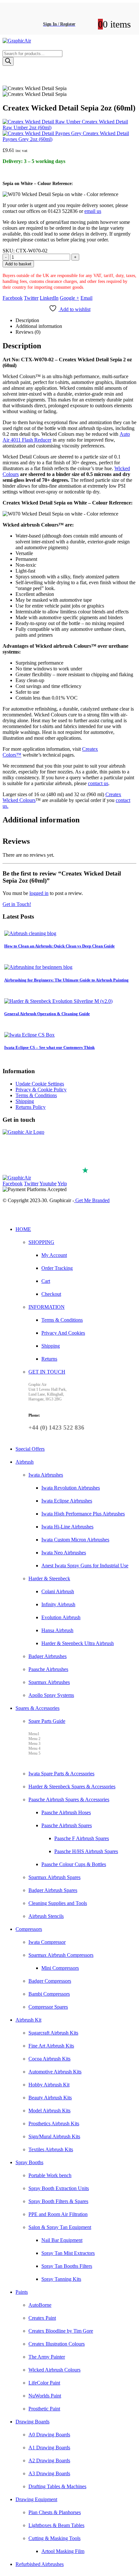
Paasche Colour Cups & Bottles (74, 1864)
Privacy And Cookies (63, 1333)
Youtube (48, 1184)
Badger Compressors (50, 1981)
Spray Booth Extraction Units (59, 2188)
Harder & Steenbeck (49, 1578)
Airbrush (25, 1462)
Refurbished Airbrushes (40, 2564)
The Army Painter (47, 2357)
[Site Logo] (17, 41)
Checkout (51, 1294)
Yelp (62, 1184)
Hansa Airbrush (57, 1630)
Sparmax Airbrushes (49, 1682)
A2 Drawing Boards (49, 2460)
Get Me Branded (92, 1200)
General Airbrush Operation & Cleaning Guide (47, 1014)
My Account (54, 1255)
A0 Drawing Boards (49, 2435)
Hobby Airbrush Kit (49, 2085)
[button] (6, 1215)
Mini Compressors (60, 1968)
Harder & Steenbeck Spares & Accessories (72, 1787)
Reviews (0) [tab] (28, 332)
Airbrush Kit (28, 2020)
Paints (22, 2292)
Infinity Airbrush (58, 1604)
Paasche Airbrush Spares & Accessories (69, 1799)
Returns (49, 1359)
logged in (39, 893)
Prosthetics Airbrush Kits (54, 2123)
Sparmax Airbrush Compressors (61, 1955)
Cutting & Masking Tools (54, 2538)
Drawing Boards (32, 2422)
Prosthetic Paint (44, 2409)
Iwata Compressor (47, 1942)
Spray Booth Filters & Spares (58, 2201)
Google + (69, 298)
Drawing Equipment (36, 2499)
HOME (23, 1229)
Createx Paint (42, 2318)
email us (93, 211)
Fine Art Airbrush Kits (51, 2046)
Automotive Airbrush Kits (55, 2072)
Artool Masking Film (63, 2551)
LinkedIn (49, 298)
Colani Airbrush (58, 1591)
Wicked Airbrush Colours (54, 2370)
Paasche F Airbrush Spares (82, 1838)
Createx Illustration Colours (57, 2344)
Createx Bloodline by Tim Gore (61, 2331)
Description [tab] (27, 320)
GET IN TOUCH (47, 1372)
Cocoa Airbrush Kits (49, 2059)
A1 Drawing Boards (49, 2448)
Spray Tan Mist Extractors (68, 2253)
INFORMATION (47, 1307)
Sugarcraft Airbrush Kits (53, 2033)
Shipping (25, 1101)
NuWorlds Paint (45, 2396)
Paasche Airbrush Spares (67, 1825)
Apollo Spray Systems (51, 1695)
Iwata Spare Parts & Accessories (61, 1774)
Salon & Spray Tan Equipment (60, 2227)
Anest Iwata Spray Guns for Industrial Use (85, 1566)
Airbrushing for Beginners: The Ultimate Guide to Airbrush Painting (66, 980)
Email (86, 298)
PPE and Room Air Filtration (58, 2214)
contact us (98, 783)
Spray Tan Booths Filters (67, 2266)
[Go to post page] (30, 933)
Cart (46, 1281)
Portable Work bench (50, 2175)
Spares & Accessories (37, 1708)
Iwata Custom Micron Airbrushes (75, 1540)
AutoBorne (40, 2305)
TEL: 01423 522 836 (30, 1163)
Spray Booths (29, 2162)
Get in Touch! (17, 904)
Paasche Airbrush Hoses (66, 1812)
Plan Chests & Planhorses (55, 2512)
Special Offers (30, 1449)
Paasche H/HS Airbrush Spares (86, 1851)
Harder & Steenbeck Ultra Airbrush (78, 1643)
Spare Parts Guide (47, 1721)
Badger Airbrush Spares (53, 1890)
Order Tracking (57, 1268)
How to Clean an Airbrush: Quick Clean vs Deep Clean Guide (59, 946)
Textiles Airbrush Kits (51, 2149)
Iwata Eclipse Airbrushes (67, 1501)
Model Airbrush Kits (49, 2111)
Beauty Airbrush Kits (50, 2098)
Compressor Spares (48, 2007)
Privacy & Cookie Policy (41, 1090)
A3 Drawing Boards (49, 2473)
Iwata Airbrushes (46, 1475)
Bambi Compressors (49, 1994)
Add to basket (18, 264)
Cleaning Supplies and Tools (58, 1903)
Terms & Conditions (36, 1095)
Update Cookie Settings (40, 1084)
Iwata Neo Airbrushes (64, 1553)
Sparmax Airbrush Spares (54, 1877)
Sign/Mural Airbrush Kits (54, 2136)
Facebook (13, 298)
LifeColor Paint (44, 2383)
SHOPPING (41, 1242)
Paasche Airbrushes (48, 1669)
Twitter (31, 298)
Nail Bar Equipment (62, 2240)
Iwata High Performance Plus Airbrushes (83, 1514)
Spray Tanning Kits (61, 2279)
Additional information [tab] (39, 326)
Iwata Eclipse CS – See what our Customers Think (49, 1047)
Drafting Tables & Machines (57, 2486)
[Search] (8, 61)
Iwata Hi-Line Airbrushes (67, 1527)
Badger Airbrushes (48, 1656)
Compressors (29, 1929)
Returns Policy (31, 1107)
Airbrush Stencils (46, 1916)
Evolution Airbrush (61, 1617)
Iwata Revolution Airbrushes (71, 1488)
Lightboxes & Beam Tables (56, 2525)
